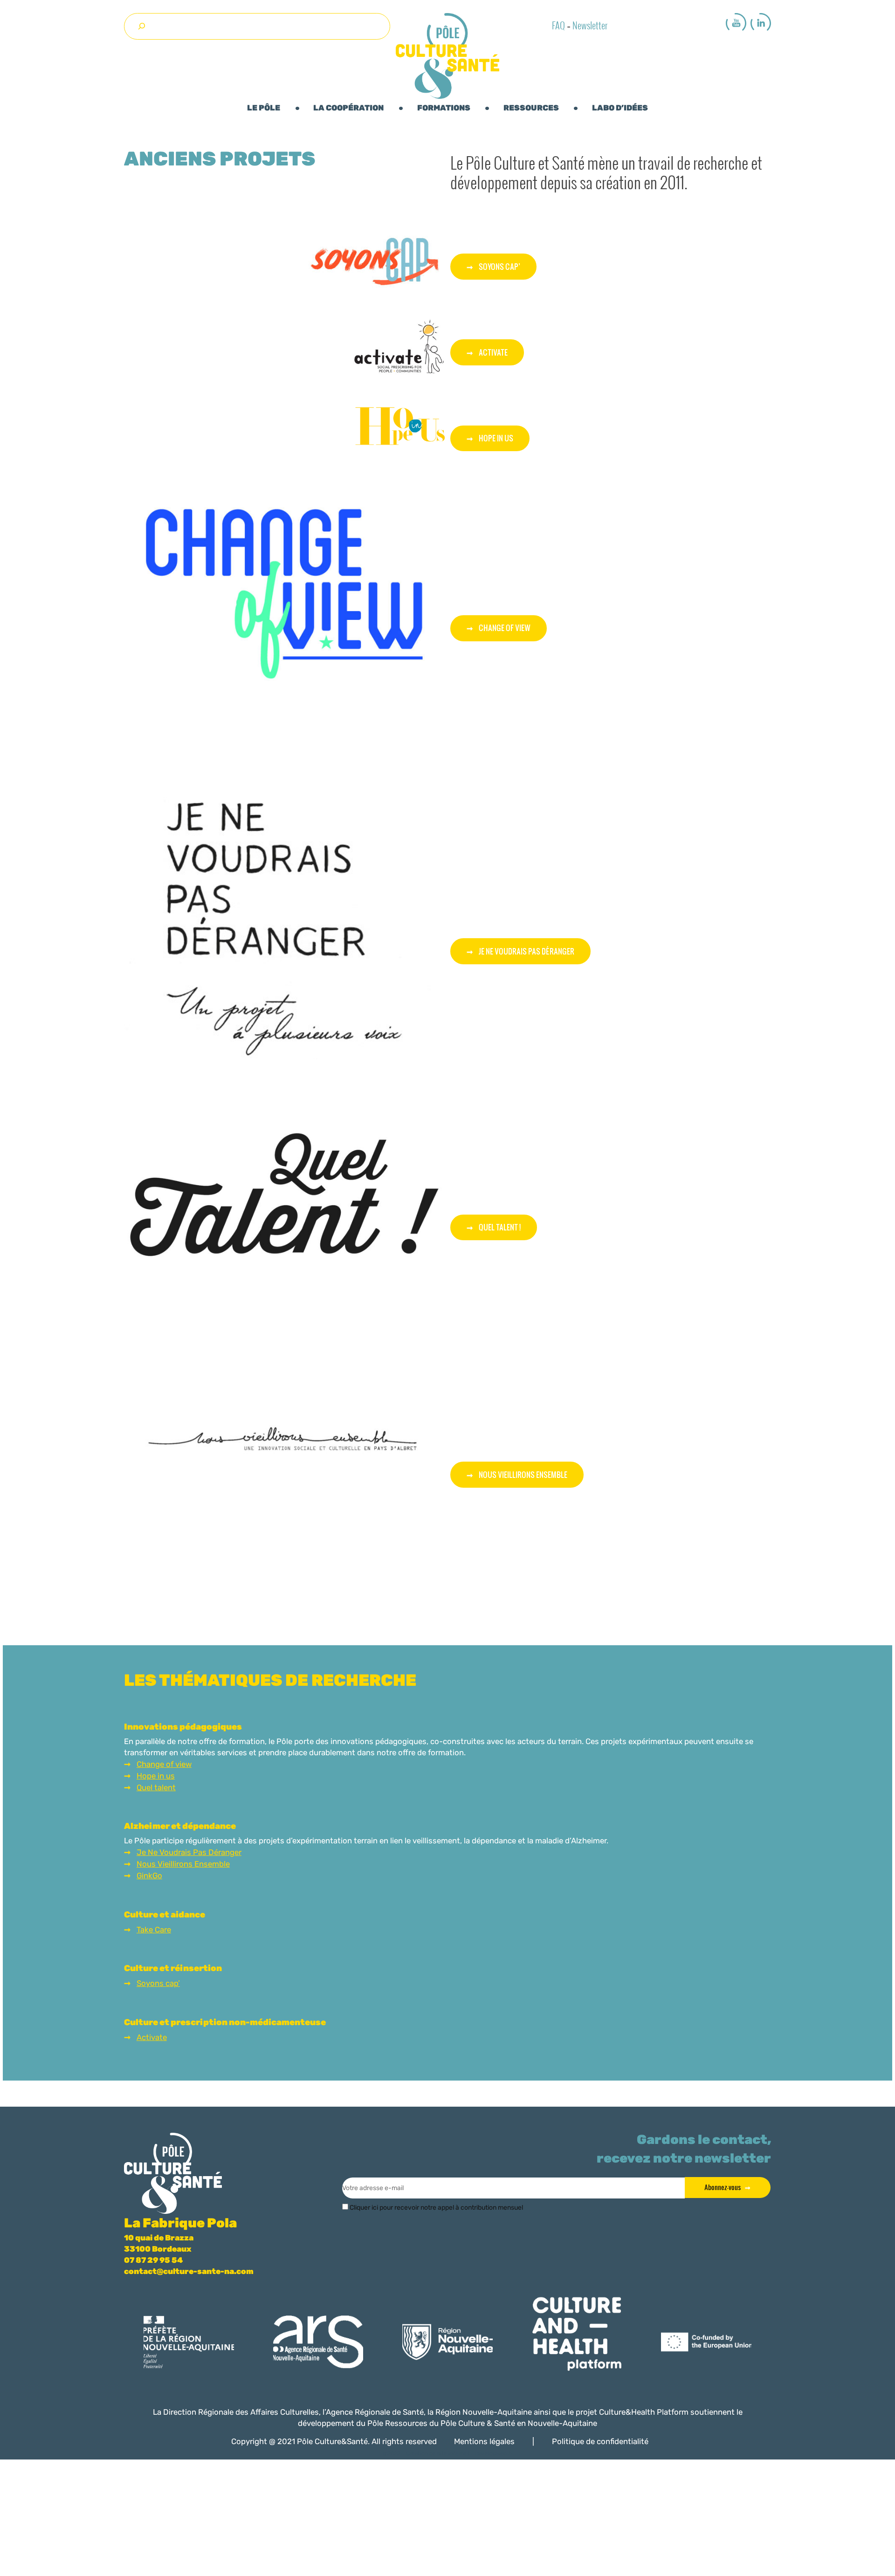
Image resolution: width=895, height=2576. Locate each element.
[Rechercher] (141, 26)
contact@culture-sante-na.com (189, 2271)
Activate (493, 352)
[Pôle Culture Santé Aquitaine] (447, 56)
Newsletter (590, 23)
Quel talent (156, 1787)
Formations (444, 108)
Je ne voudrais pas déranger (527, 951)
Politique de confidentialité (600, 2441)
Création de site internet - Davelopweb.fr (459, 2453)
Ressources (531, 108)
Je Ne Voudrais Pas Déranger (189, 1852)
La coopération (348, 108)
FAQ (558, 23)
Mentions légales (484, 2441)
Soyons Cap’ (499, 266)
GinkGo (149, 1875)
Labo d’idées (620, 108)
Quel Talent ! (500, 1227)
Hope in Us (496, 438)
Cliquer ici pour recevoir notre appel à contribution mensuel (436, 2208)
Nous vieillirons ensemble (523, 1474)
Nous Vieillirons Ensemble (183, 1864)
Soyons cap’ (158, 1983)
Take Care (154, 1930)
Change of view (505, 628)
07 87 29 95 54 (153, 2260)
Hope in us (156, 1776)
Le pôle (264, 108)
